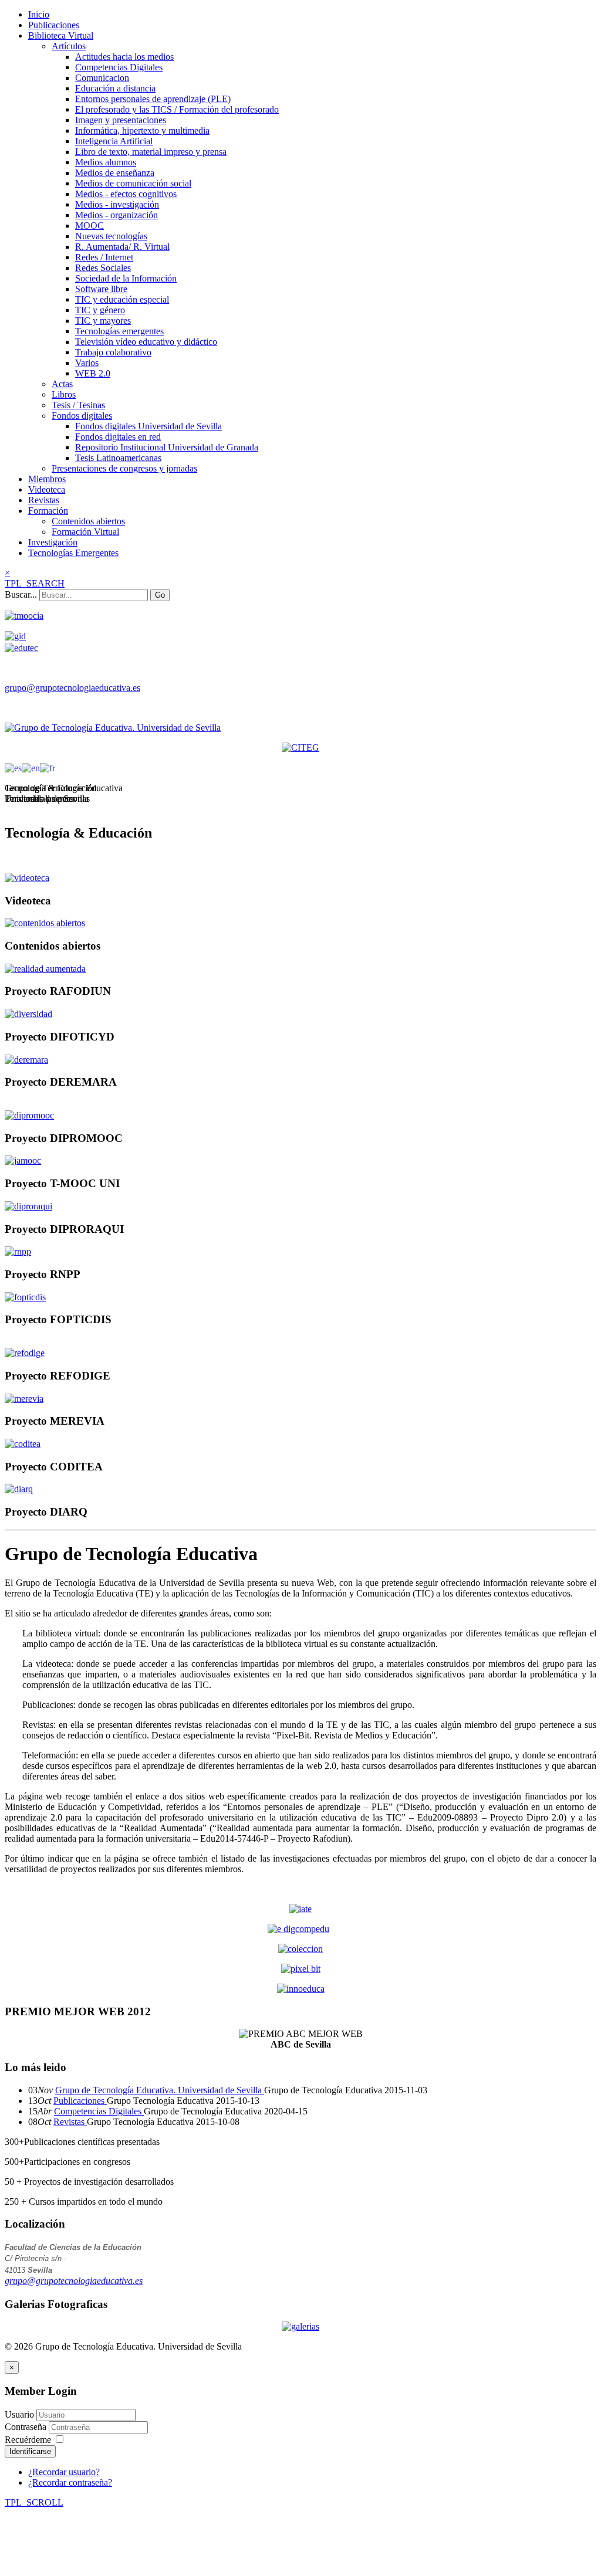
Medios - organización (117, 215)
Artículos (69, 46)
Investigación (53, 542)
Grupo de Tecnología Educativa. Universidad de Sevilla (160, 2090)
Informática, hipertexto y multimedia (142, 131)
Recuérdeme (28, 2440)
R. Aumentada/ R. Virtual (122, 247)
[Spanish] (13, 767)
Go (160, 595)
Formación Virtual (85, 532)
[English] (31, 767)
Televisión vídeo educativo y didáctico (146, 342)
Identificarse (30, 2451)
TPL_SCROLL (34, 2502)
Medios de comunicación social (133, 183)
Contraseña (27, 2427)
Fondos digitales (82, 416)
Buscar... (21, 594)
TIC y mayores (103, 321)
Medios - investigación (117, 204)
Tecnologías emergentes (119, 331)
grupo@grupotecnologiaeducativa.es (72, 688)
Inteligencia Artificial (114, 141)
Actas (62, 384)
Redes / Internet (104, 257)
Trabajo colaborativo (113, 352)
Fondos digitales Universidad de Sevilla (148, 426)
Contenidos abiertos (88, 521)
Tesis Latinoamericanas (118, 458)
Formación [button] (48, 511)
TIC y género (100, 310)
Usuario (19, 2414)
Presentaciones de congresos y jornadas (124, 468)
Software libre (101, 289)
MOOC (90, 226)
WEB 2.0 (93, 373)
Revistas (44, 500)
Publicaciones (54, 25)
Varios (87, 363)
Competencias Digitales (119, 67)
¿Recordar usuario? (64, 2472)
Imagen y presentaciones (121, 120)
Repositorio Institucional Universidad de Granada (167, 447)
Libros (64, 394)
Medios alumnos (106, 162)
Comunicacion (102, 78)
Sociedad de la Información (126, 278)
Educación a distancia (115, 88)
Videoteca (47, 489)
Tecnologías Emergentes (73, 553)
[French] (48, 767)
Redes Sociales (103, 268)
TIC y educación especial (122, 299)
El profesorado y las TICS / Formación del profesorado (177, 109)
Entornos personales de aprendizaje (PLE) (153, 99)
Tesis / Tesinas (78, 405)
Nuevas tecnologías (111, 236)
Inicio (39, 14)
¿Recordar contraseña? (70, 2482)
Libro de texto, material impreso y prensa (151, 152)
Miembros (47, 479)
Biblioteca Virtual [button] (61, 35)
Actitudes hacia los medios (124, 57)
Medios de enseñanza (115, 173)
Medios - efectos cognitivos (126, 194)
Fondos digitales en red (118, 437)
